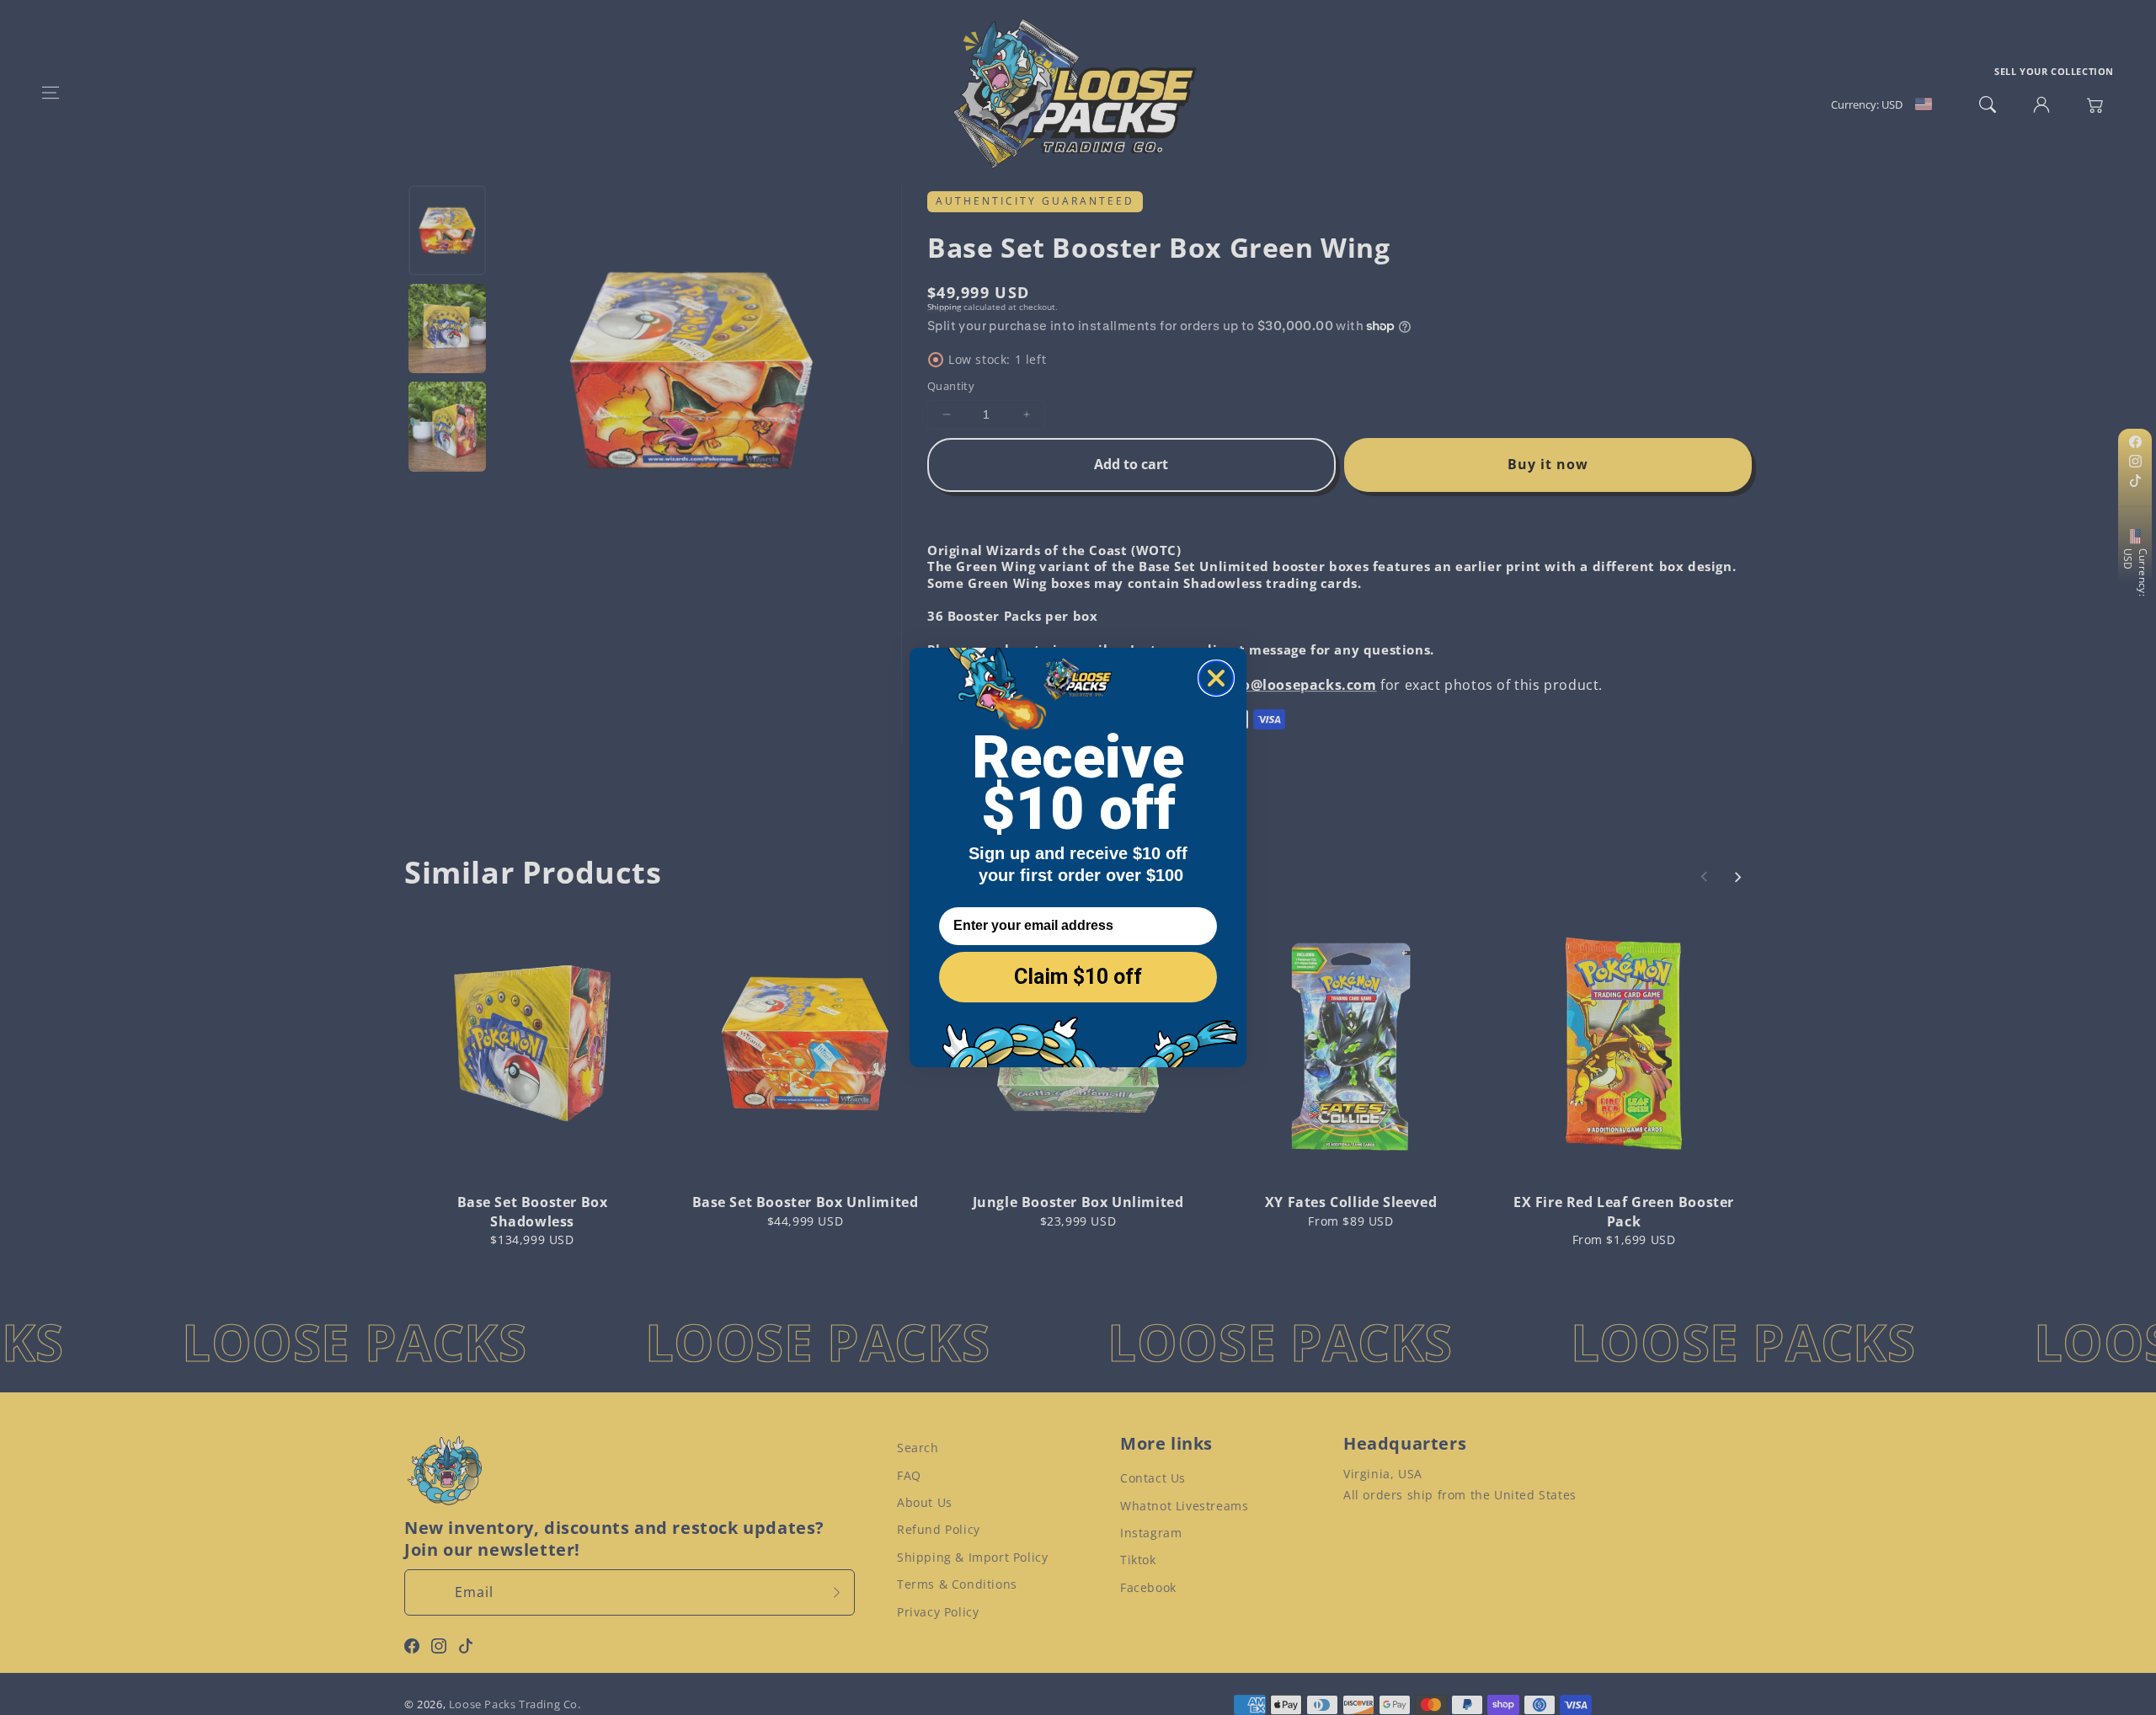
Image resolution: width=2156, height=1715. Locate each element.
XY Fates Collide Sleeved (1351, 1202)
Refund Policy (939, 1529)
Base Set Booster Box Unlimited (806, 1202)
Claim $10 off (1078, 977)
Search (918, 1448)
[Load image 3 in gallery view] (447, 427)
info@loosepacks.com (1299, 685)
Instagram (1151, 1533)
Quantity (951, 386)
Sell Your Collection (2054, 71)
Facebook (1148, 1587)
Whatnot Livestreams (1184, 1506)
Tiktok (1138, 1560)
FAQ (909, 1475)
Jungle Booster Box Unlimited (1078, 1202)
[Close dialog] (1216, 678)
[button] (51, 93)
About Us (925, 1502)
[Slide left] (1705, 877)
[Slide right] (1737, 877)
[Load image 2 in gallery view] (447, 329)
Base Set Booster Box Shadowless (533, 1211)
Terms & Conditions (957, 1584)
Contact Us (1153, 1478)
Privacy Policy (938, 1612)
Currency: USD (2135, 573)
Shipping (944, 307)
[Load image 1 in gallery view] (447, 230)
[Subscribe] (836, 1592)
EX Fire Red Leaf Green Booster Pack (1624, 1211)
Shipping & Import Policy (972, 1557)
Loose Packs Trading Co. (515, 1704)
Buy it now (1548, 464)
